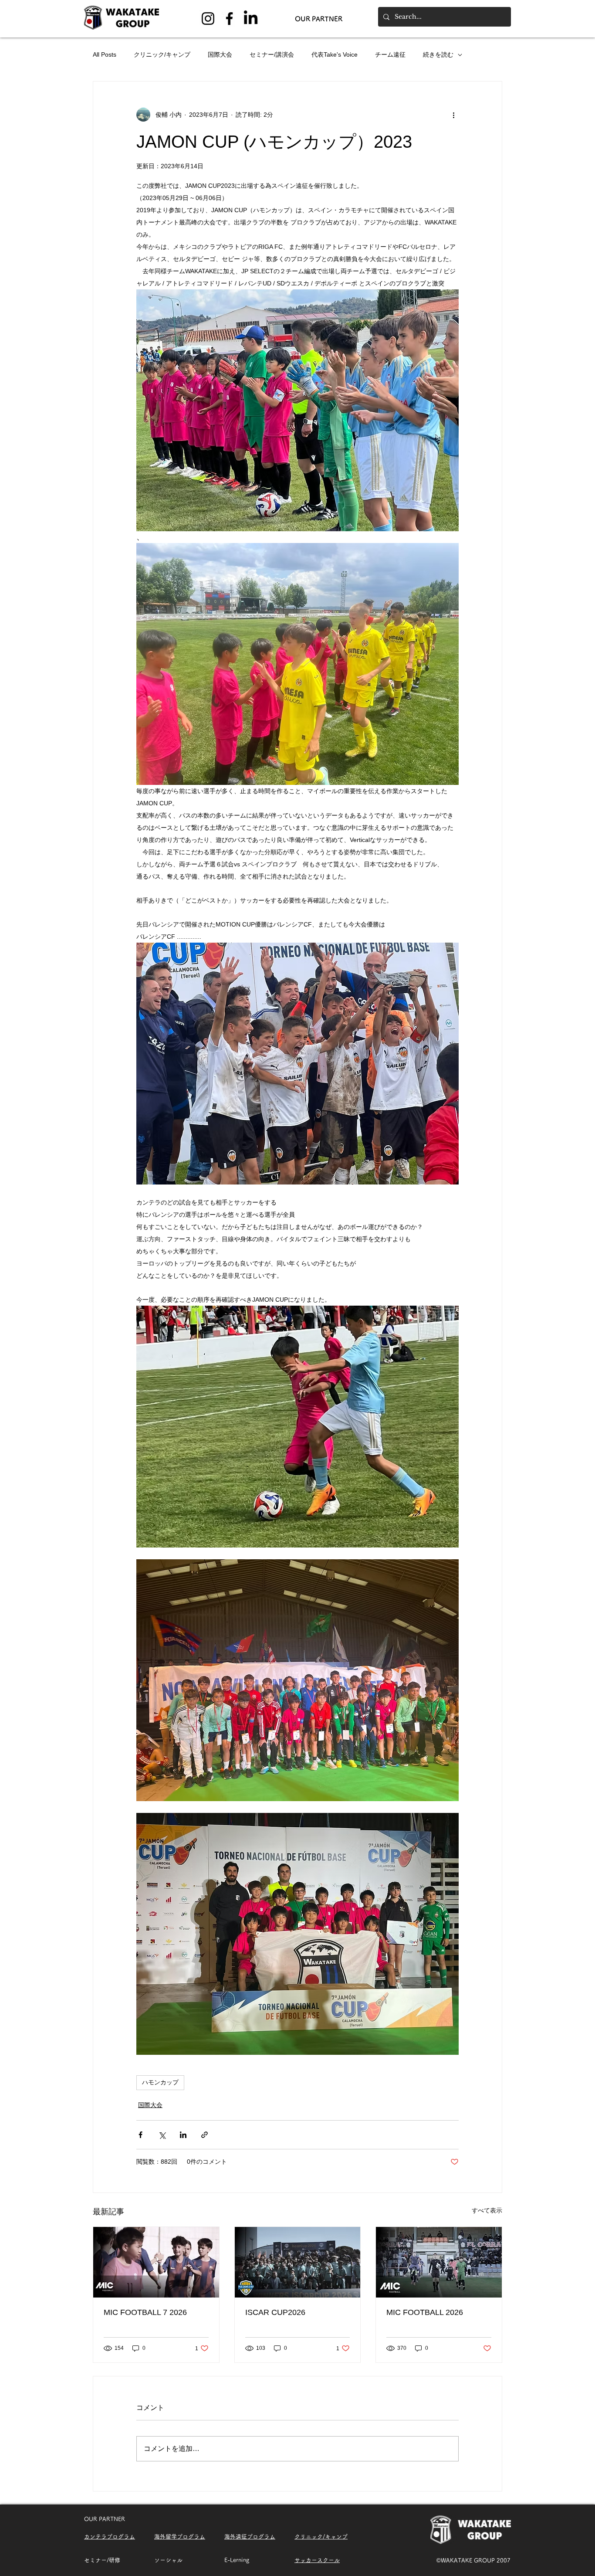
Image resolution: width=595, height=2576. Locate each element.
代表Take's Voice (335, 54)
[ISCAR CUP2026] (298, 2262)
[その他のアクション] (453, 115)
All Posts (105, 54)
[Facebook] (229, 19)
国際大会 (220, 54)
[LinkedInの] (251, 19)
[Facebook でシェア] (140, 2135)
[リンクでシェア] (205, 2135)
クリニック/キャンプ (162, 54)
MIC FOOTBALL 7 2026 (145, 2312)
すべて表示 (487, 2210)
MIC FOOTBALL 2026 (425, 2312)
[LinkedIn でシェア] (183, 2135)
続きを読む (438, 54)
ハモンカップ (160, 2082)
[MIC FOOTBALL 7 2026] (156, 2262)
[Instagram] (208, 19)
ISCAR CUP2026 (275, 2312)
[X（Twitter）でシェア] (162, 2135)
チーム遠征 (390, 54)
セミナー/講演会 (272, 54)
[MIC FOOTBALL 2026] (439, 2262)
